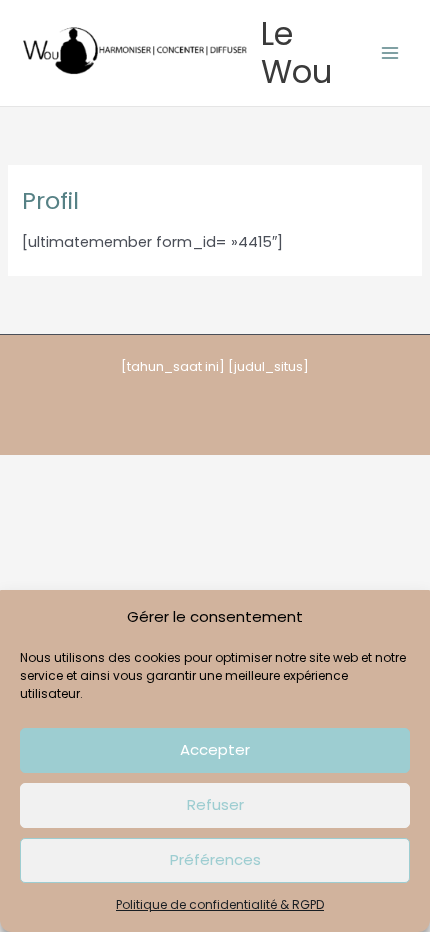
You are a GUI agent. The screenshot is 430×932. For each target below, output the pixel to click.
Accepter (215, 749)
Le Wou (296, 52)
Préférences (215, 859)
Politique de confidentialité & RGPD (220, 904)
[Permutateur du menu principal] (390, 53)
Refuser (215, 804)
